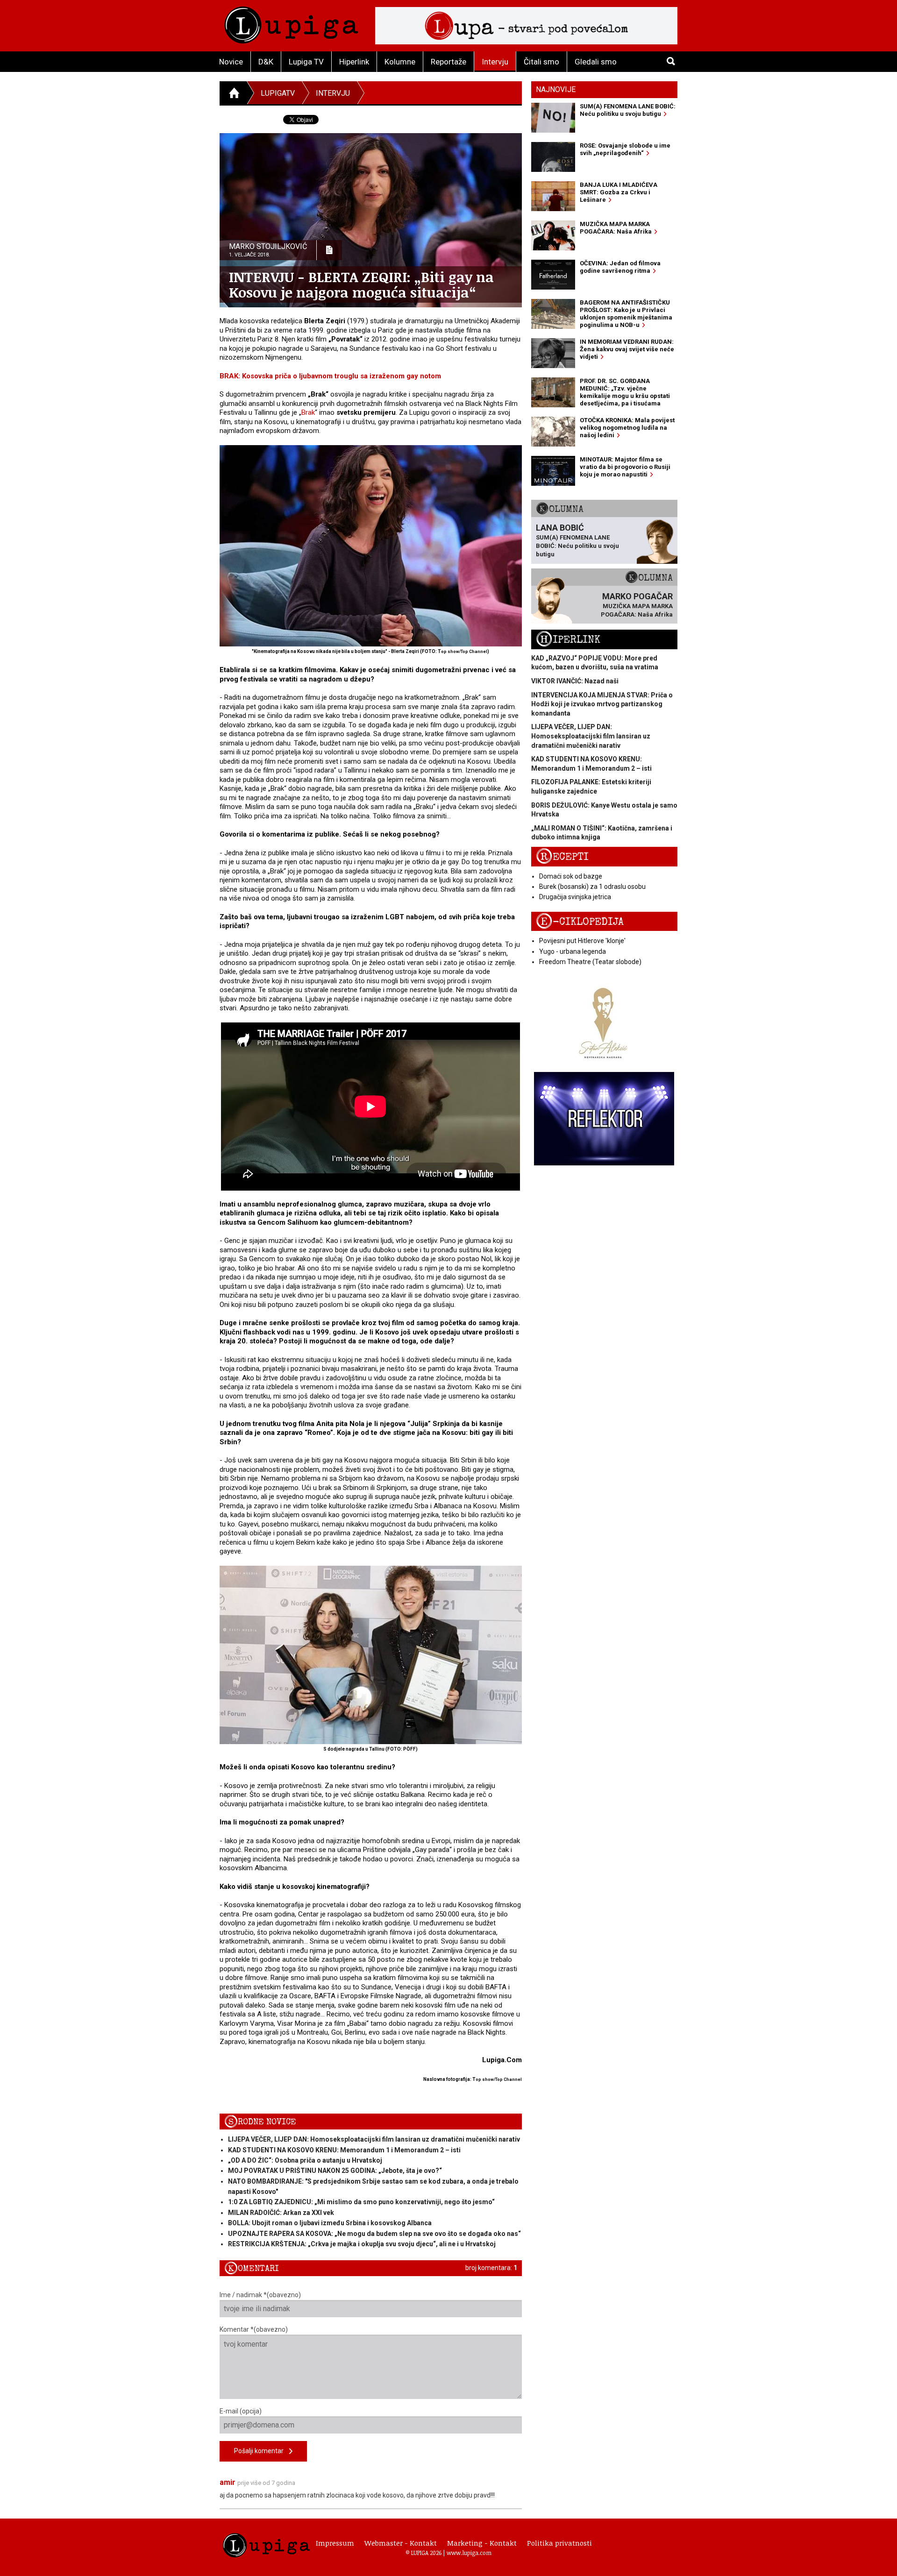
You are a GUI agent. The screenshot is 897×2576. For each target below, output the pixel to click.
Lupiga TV (306, 62)
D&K (266, 62)
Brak (308, 412)
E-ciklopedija (580, 922)
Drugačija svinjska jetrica (575, 897)
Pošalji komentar (262, 2451)
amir (228, 2482)
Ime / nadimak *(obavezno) (260, 2295)
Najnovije (556, 89)
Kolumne (400, 62)
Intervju (495, 62)
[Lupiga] (291, 23)
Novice (231, 62)
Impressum (335, 2543)
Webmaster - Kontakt (401, 2543)
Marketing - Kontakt (482, 2543)
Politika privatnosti (559, 2543)
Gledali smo (596, 62)
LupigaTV (278, 93)
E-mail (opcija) (241, 2411)
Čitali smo (541, 62)
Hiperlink (354, 62)
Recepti (562, 857)
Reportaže (448, 62)
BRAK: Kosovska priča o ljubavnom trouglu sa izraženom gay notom (330, 376)
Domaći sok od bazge (571, 876)
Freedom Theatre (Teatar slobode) (590, 962)
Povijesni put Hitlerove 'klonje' (582, 941)
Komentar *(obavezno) (254, 2329)
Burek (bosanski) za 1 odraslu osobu (592, 887)
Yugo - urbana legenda (573, 951)
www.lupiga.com (469, 2553)
